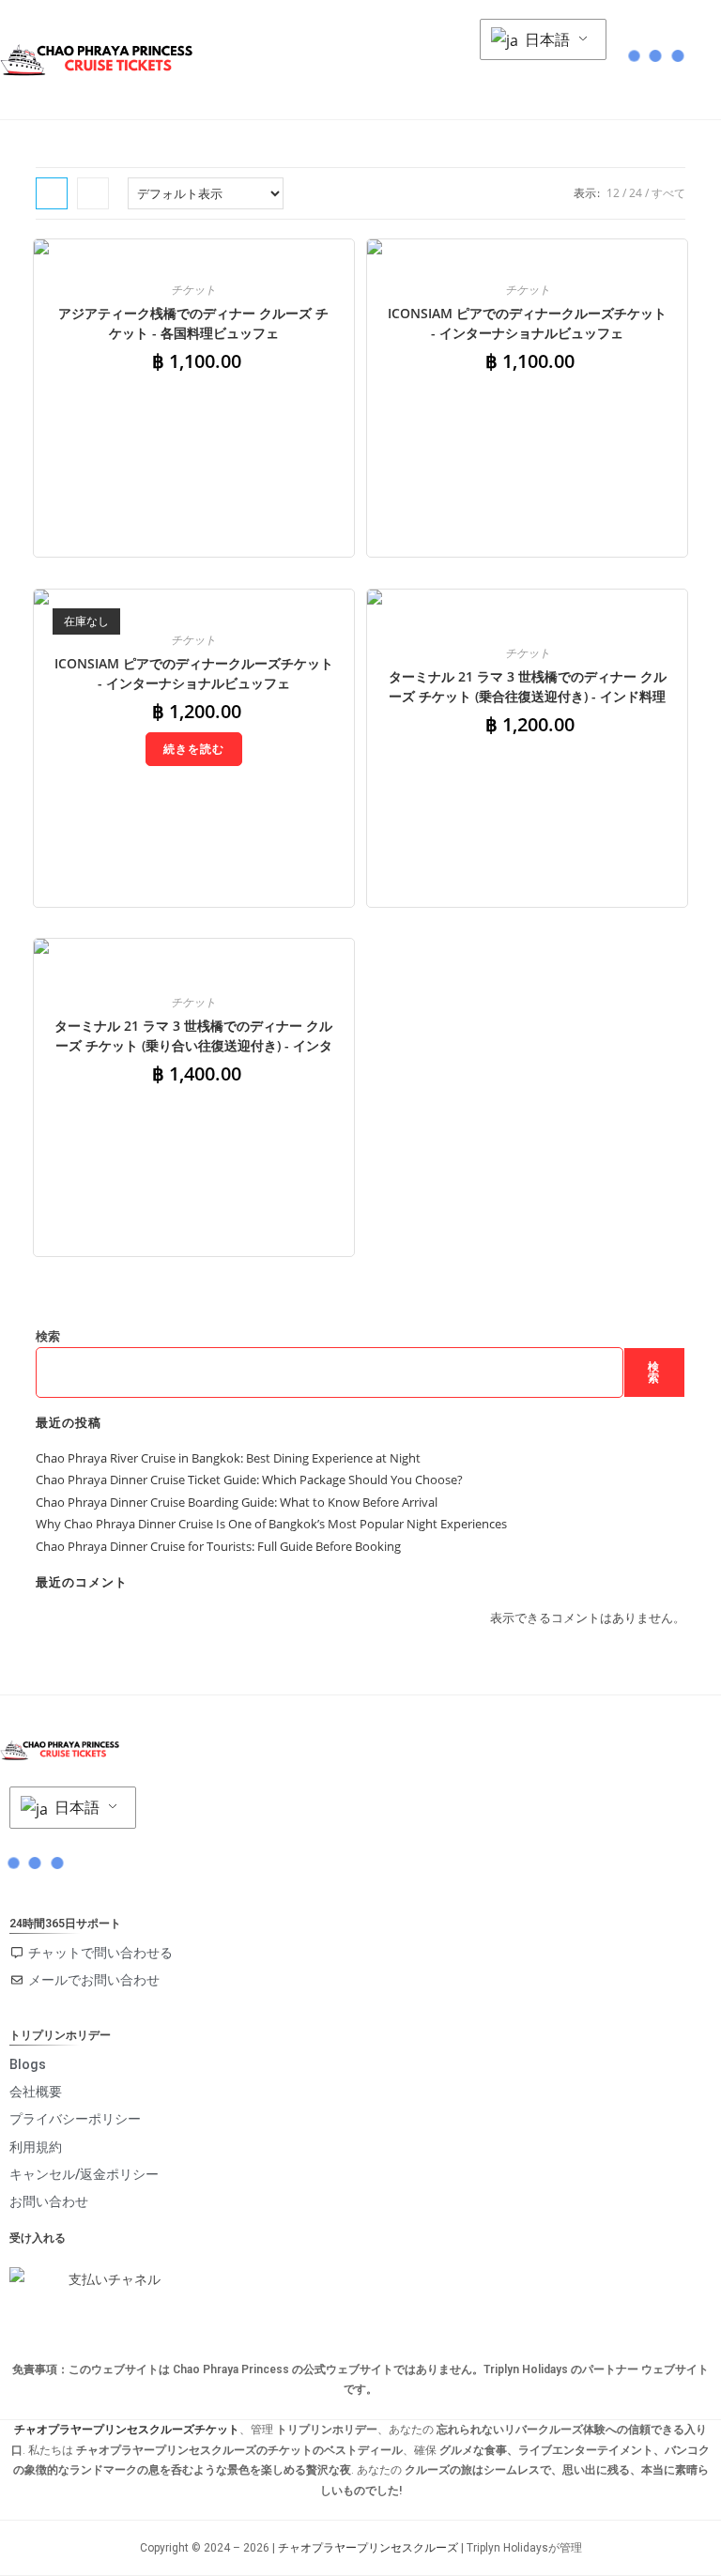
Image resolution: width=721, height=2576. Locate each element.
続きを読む (194, 749)
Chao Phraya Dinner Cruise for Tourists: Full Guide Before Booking (218, 1546)
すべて (668, 193)
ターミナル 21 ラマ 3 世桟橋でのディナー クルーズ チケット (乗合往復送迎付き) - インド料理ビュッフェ (528, 696)
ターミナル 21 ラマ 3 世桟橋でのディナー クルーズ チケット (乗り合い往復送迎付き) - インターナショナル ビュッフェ (193, 1045)
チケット (193, 290)
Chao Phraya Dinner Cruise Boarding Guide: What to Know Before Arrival (237, 1502)
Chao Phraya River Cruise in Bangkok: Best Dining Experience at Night (228, 1458)
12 (613, 193)
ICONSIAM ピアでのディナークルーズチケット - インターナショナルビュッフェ (527, 323)
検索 (48, 1336)
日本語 (545, 39)
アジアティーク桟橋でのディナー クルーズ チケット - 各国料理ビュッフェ (193, 323)
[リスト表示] (93, 193)
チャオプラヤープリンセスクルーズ (368, 2548)
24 (636, 193)
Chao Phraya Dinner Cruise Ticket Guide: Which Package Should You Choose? (249, 1480)
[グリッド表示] (52, 193)
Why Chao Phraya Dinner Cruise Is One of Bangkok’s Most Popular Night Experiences (271, 1524)
